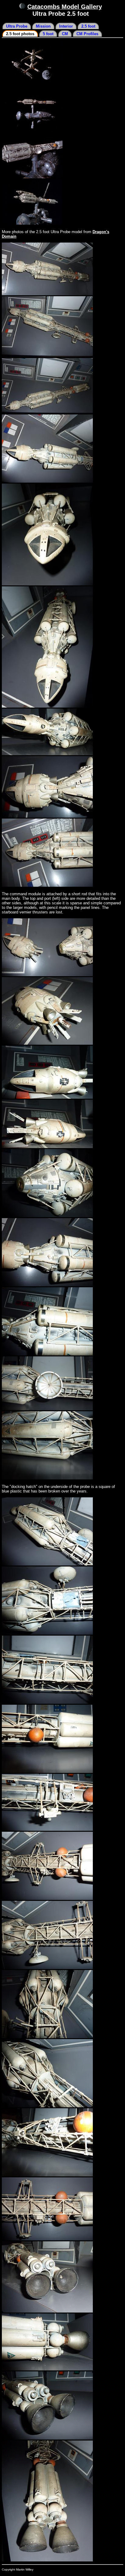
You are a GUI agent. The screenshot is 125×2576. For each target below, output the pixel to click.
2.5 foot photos (20, 34)
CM (65, 34)
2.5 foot (88, 26)
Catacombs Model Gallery (65, 7)
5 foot (48, 34)
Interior (66, 26)
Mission (43, 26)
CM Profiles (87, 34)
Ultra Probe (17, 26)
